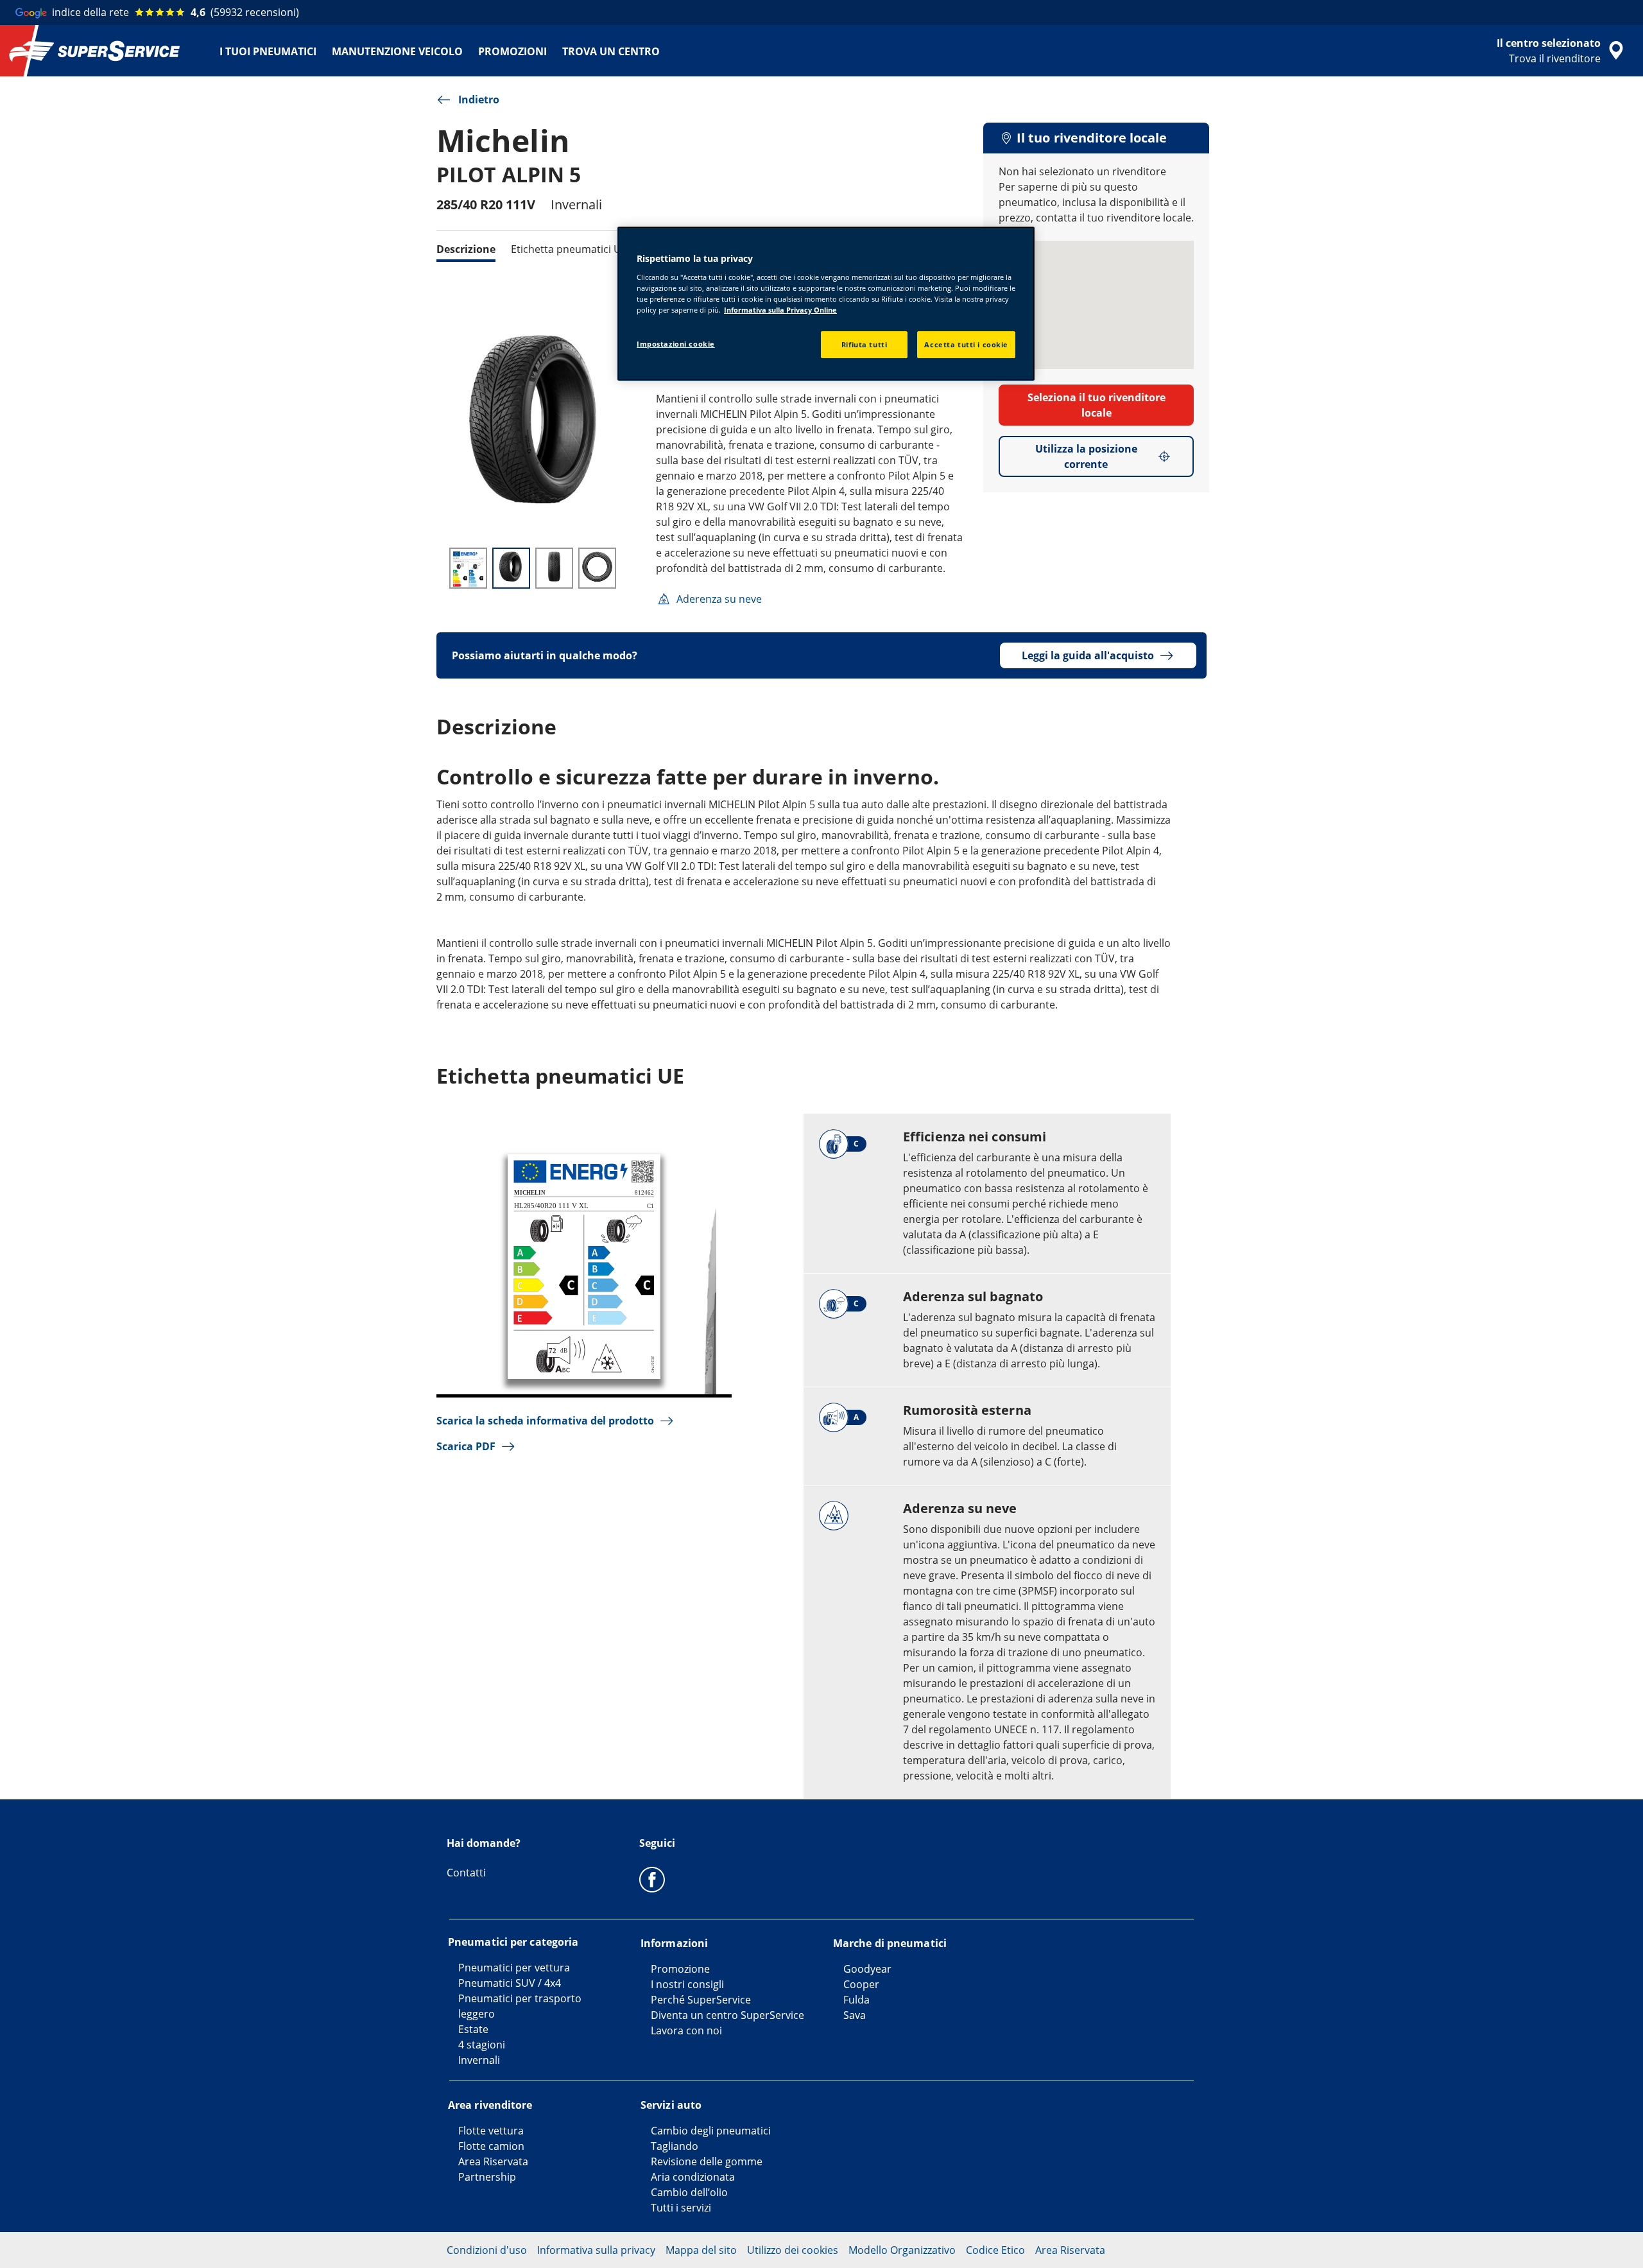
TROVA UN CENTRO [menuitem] (611, 51)
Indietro (479, 100)
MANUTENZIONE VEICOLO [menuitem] (397, 51)
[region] (826, 304)
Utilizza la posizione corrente (1086, 456)
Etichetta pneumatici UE (569, 249)
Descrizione (466, 249)
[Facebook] (652, 1879)
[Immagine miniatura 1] (468, 568)
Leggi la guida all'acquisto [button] (1088, 655)
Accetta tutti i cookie (966, 344)
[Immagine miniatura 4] (597, 568)
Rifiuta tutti (864, 344)
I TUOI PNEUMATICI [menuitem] (268, 51)
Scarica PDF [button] (466, 1446)
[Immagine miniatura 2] (511, 568)
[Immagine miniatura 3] (554, 568)
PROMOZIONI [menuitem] (512, 51)
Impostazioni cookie (676, 344)
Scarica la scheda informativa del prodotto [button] (545, 1421)
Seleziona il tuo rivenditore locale (1097, 405)
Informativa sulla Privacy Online (780, 310)
